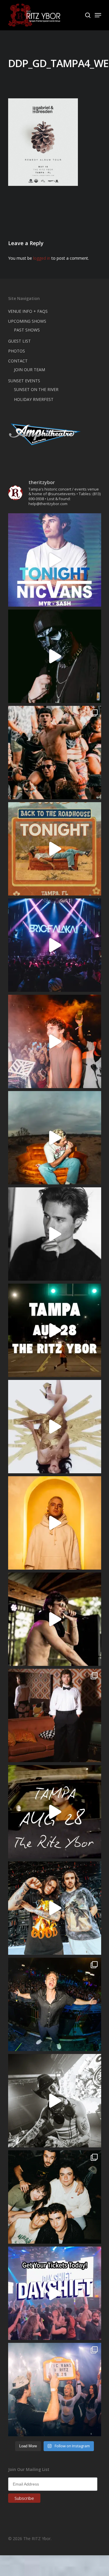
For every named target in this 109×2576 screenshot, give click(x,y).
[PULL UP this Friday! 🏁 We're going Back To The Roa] (55, 1330)
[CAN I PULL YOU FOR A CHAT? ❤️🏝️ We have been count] (55, 2390)
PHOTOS (17, 351)
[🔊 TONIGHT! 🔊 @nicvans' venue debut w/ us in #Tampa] (55, 560)
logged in (42, 258)
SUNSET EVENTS (24, 381)
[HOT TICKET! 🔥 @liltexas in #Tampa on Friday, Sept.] (55, 2101)
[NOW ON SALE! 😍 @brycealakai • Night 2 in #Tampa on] (55, 945)
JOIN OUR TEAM (30, 370)
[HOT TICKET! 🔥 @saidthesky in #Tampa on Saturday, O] (55, 1523)
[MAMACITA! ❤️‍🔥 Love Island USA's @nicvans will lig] (55, 1041)
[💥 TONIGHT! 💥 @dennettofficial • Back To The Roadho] (55, 849)
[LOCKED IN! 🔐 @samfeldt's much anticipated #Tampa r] (55, 2004)
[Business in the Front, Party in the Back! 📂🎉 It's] (55, 1715)
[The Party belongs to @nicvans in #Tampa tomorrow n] (55, 753)
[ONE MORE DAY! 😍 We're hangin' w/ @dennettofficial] (55, 1138)
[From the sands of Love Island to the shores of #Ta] (55, 1619)
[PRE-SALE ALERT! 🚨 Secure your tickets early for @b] (55, 1234)
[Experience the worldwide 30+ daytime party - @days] (55, 2293)
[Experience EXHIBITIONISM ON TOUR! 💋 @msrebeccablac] (55, 1427)
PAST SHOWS (27, 330)
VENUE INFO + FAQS (28, 311)
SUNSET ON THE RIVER (36, 389)
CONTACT (18, 361)
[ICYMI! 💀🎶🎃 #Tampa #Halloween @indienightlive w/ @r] (55, 2197)
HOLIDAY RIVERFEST (34, 399)
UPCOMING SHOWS (27, 321)
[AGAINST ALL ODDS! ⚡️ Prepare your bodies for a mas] (55, 1908)
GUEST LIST (19, 341)
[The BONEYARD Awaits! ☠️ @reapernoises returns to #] (55, 656)
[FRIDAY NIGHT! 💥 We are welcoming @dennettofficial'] (55, 1812)
